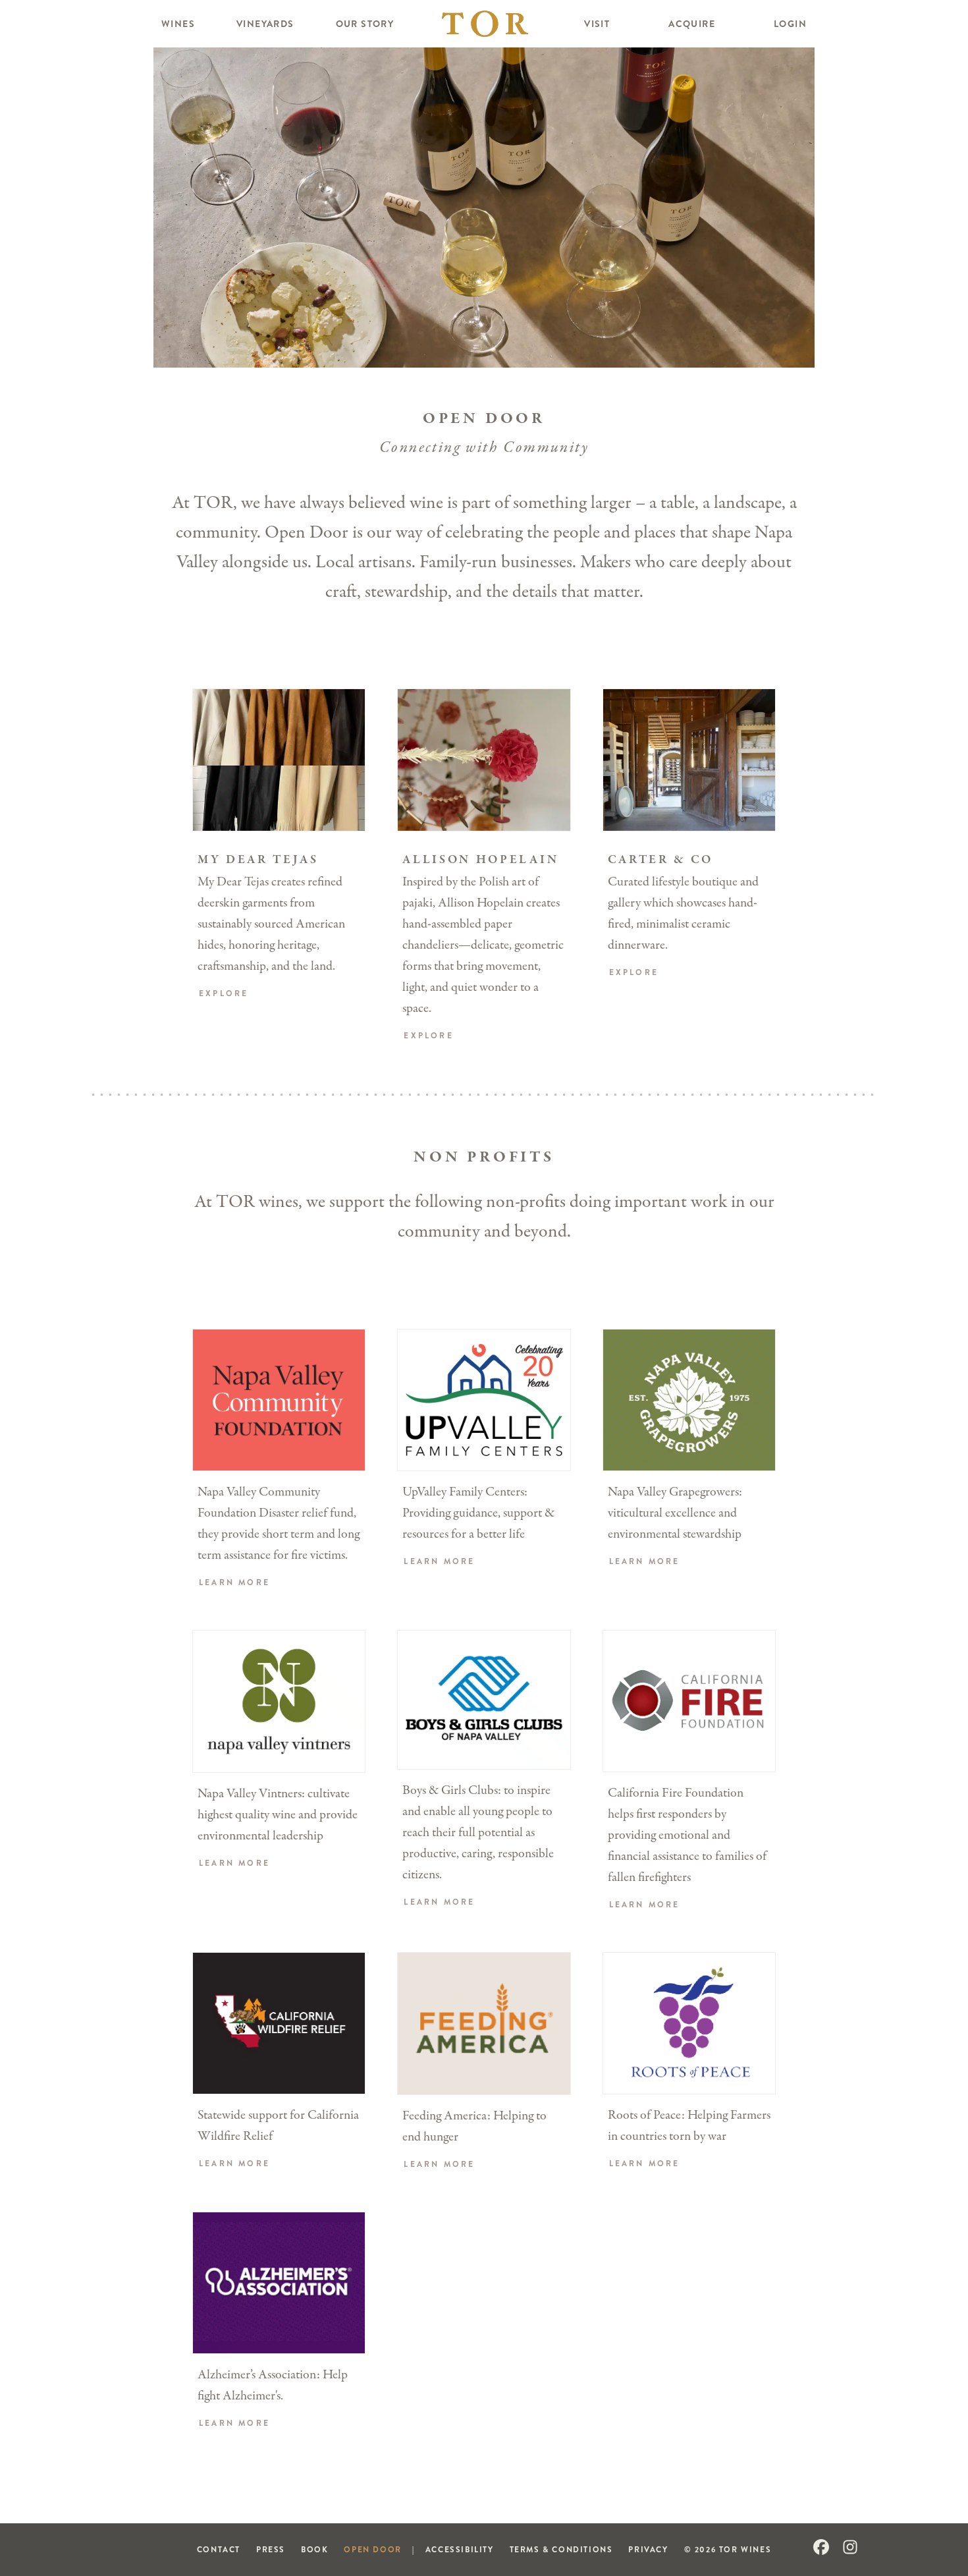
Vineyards (265, 24)
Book (314, 2549)
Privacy (648, 2549)
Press (271, 2549)
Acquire (692, 24)
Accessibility (460, 2549)
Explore (224, 994)
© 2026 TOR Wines (728, 2549)
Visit (597, 24)
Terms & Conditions (561, 2549)
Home (485, 24)
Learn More (234, 1583)
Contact (219, 2549)
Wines (178, 24)
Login (790, 24)
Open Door (372, 2549)
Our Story (365, 24)
